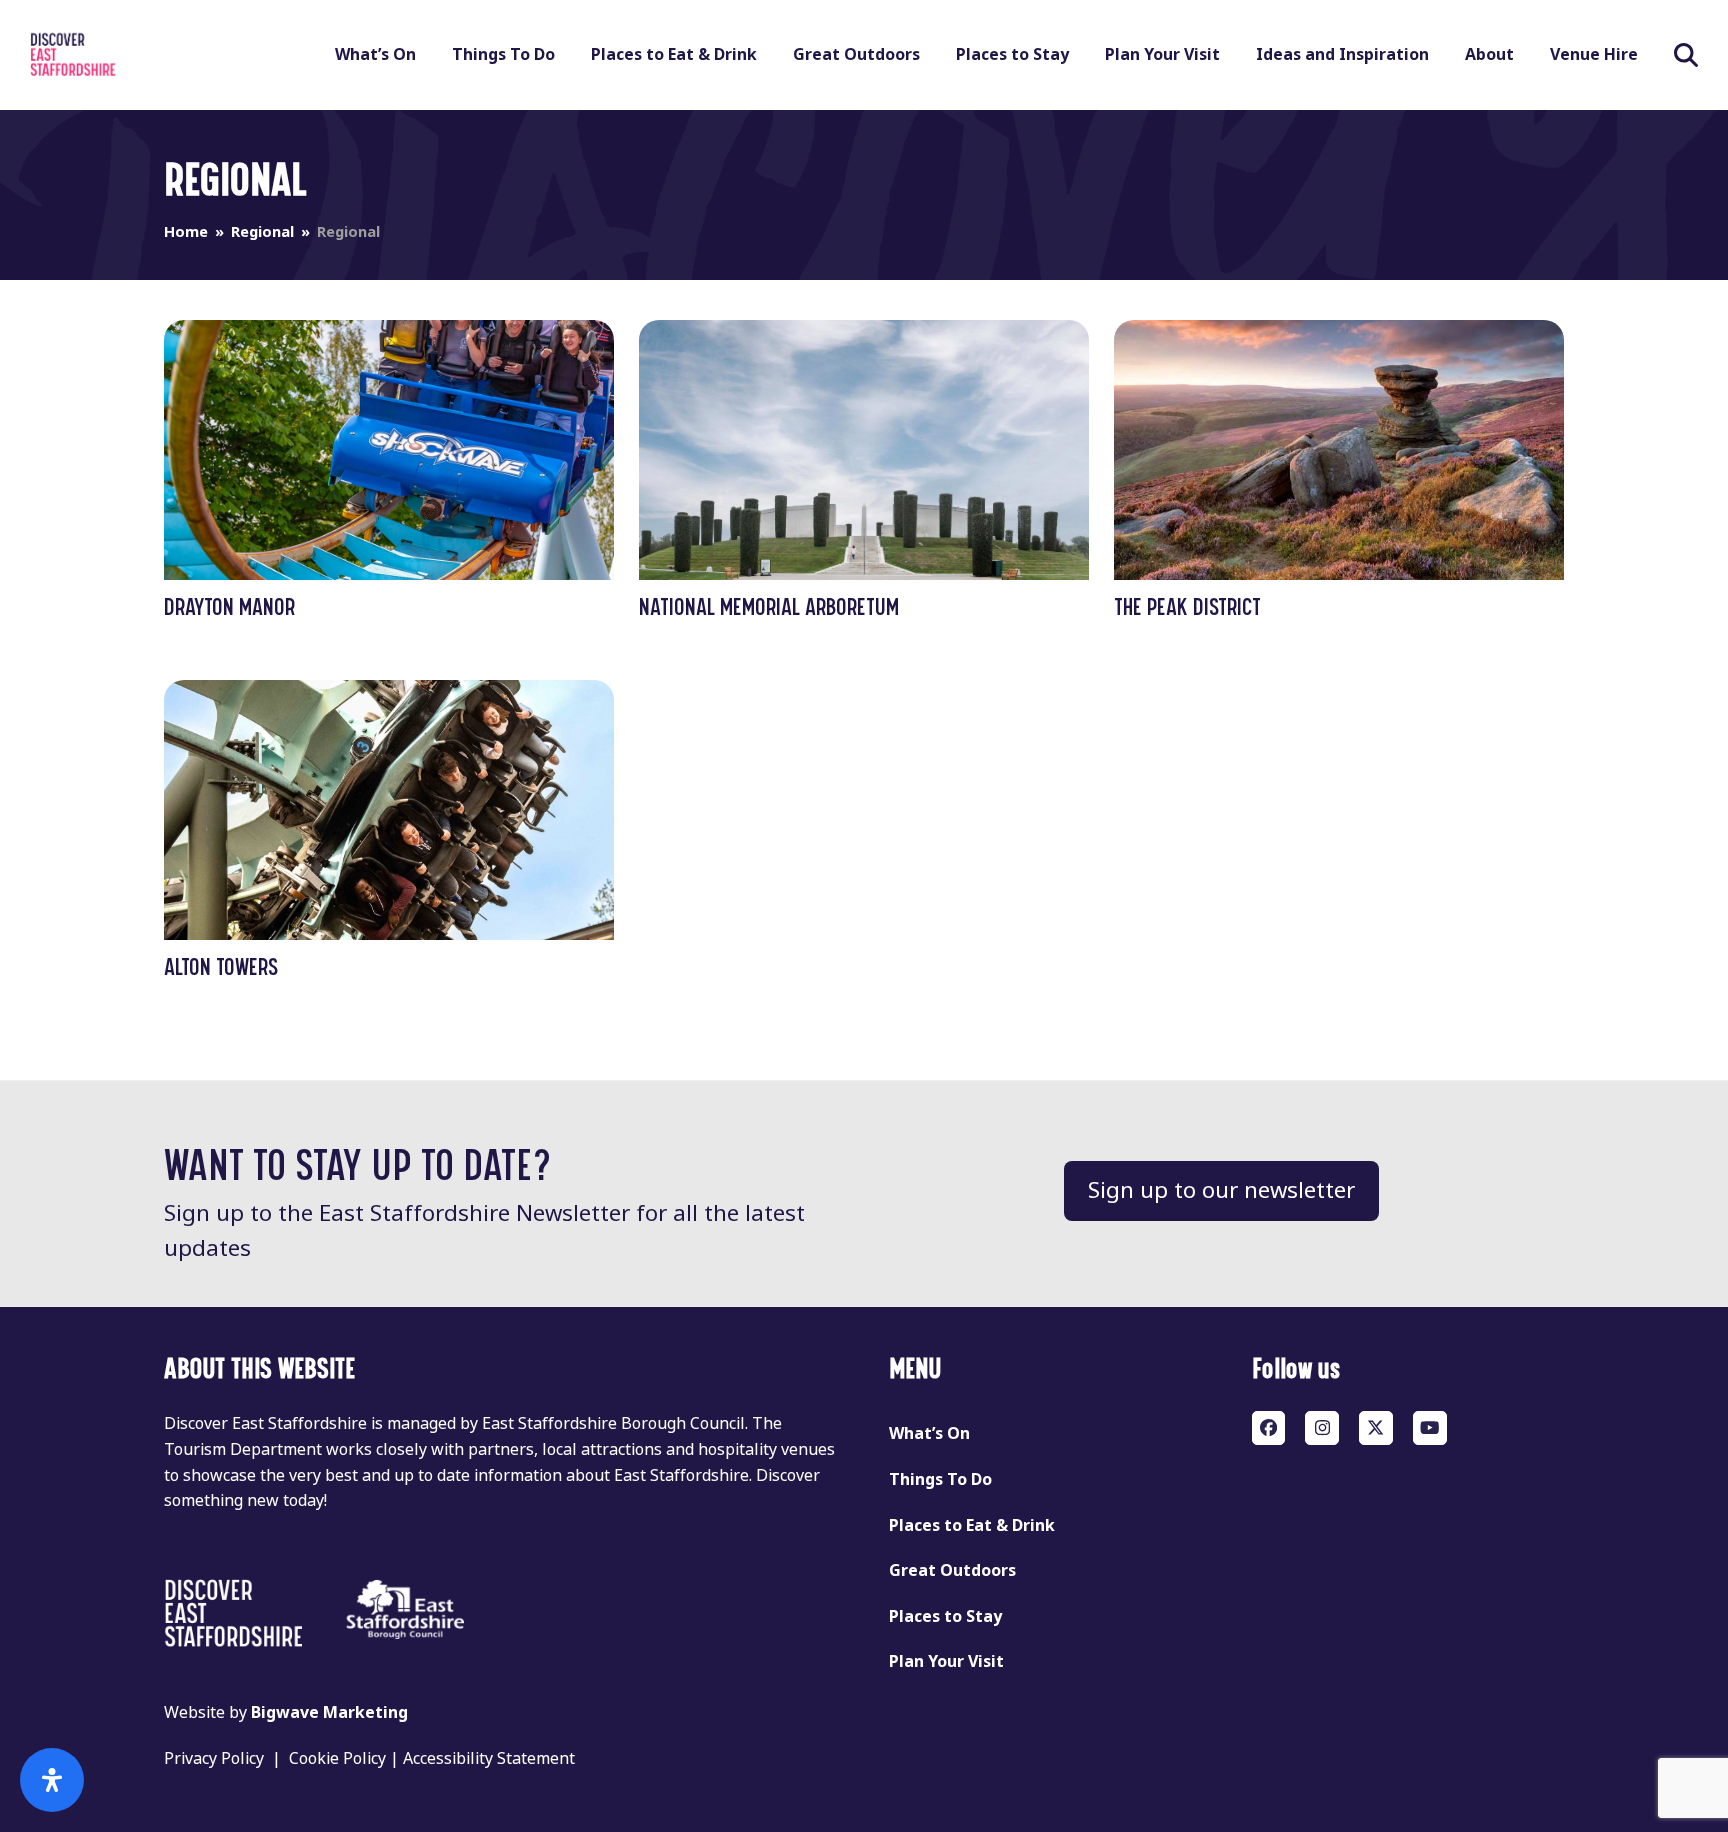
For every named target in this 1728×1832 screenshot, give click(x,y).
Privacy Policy (214, 1758)
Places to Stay (945, 1616)
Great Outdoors (952, 1570)
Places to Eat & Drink (972, 1525)
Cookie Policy (337, 1758)
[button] (1686, 55)
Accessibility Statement (489, 1758)
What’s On (929, 1433)
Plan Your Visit (946, 1661)
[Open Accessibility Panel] (52, 1780)
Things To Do (940, 1479)
